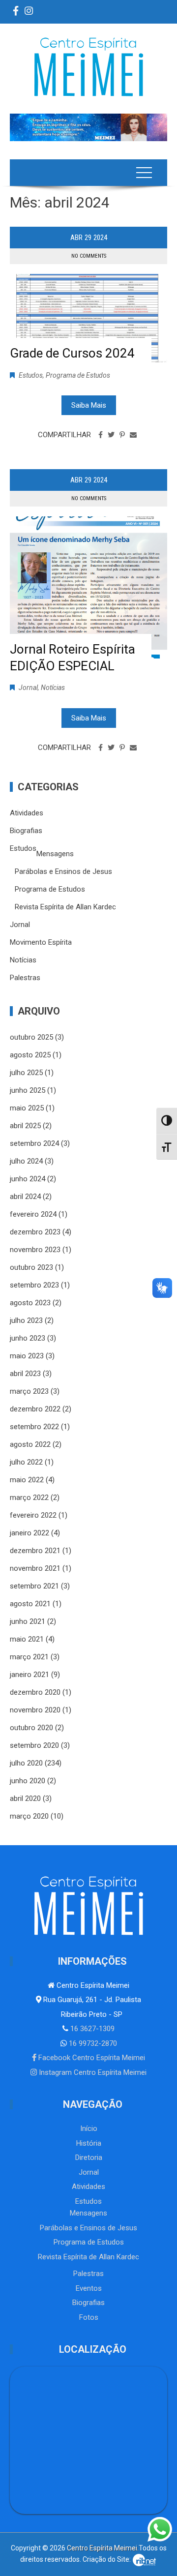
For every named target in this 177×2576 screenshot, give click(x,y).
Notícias (53, 688)
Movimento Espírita (41, 942)
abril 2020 (25, 1798)
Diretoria (89, 2157)
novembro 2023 (35, 1250)
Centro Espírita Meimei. (103, 2548)
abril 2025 (25, 1126)
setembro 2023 (34, 1285)
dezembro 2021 (35, 1551)
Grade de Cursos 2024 (72, 353)
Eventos (89, 2288)
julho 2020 (26, 1763)
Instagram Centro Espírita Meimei (92, 2072)
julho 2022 (26, 1462)
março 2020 (29, 1816)
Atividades (27, 813)
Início (89, 2128)
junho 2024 (28, 1179)
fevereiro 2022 (33, 1515)
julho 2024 (26, 1161)
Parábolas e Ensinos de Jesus (63, 871)
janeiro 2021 (29, 1675)
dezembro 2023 (35, 1232)
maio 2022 (27, 1480)
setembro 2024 (34, 1143)
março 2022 (29, 1498)
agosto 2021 (30, 1604)
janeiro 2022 (29, 1533)
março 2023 (29, 1391)
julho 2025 (26, 1073)
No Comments (89, 256)
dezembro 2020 (35, 1692)
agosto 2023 (30, 1303)
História (89, 2143)
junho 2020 (28, 1781)
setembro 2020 (34, 1745)
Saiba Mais (89, 405)
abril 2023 (25, 1374)
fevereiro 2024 (33, 1214)
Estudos (31, 375)
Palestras (25, 978)
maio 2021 (27, 1639)
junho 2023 (28, 1338)
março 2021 (29, 1657)
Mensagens (55, 854)
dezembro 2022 (35, 1409)
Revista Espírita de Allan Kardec (65, 907)
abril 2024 (25, 1197)
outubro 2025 (31, 1037)
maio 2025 (27, 1108)
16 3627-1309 (91, 2029)
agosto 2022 (30, 1444)
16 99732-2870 (92, 2043)
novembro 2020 (35, 1710)
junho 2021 (28, 1621)
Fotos (89, 2317)
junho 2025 (28, 1090)
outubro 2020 (31, 1728)
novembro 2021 (35, 1568)
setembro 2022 (34, 1427)
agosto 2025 (30, 1055)
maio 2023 (27, 1356)
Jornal (28, 688)
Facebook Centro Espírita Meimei (91, 2058)
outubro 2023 (31, 1267)
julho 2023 (26, 1320)
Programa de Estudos (78, 375)
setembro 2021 (34, 1586)
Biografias (26, 831)
